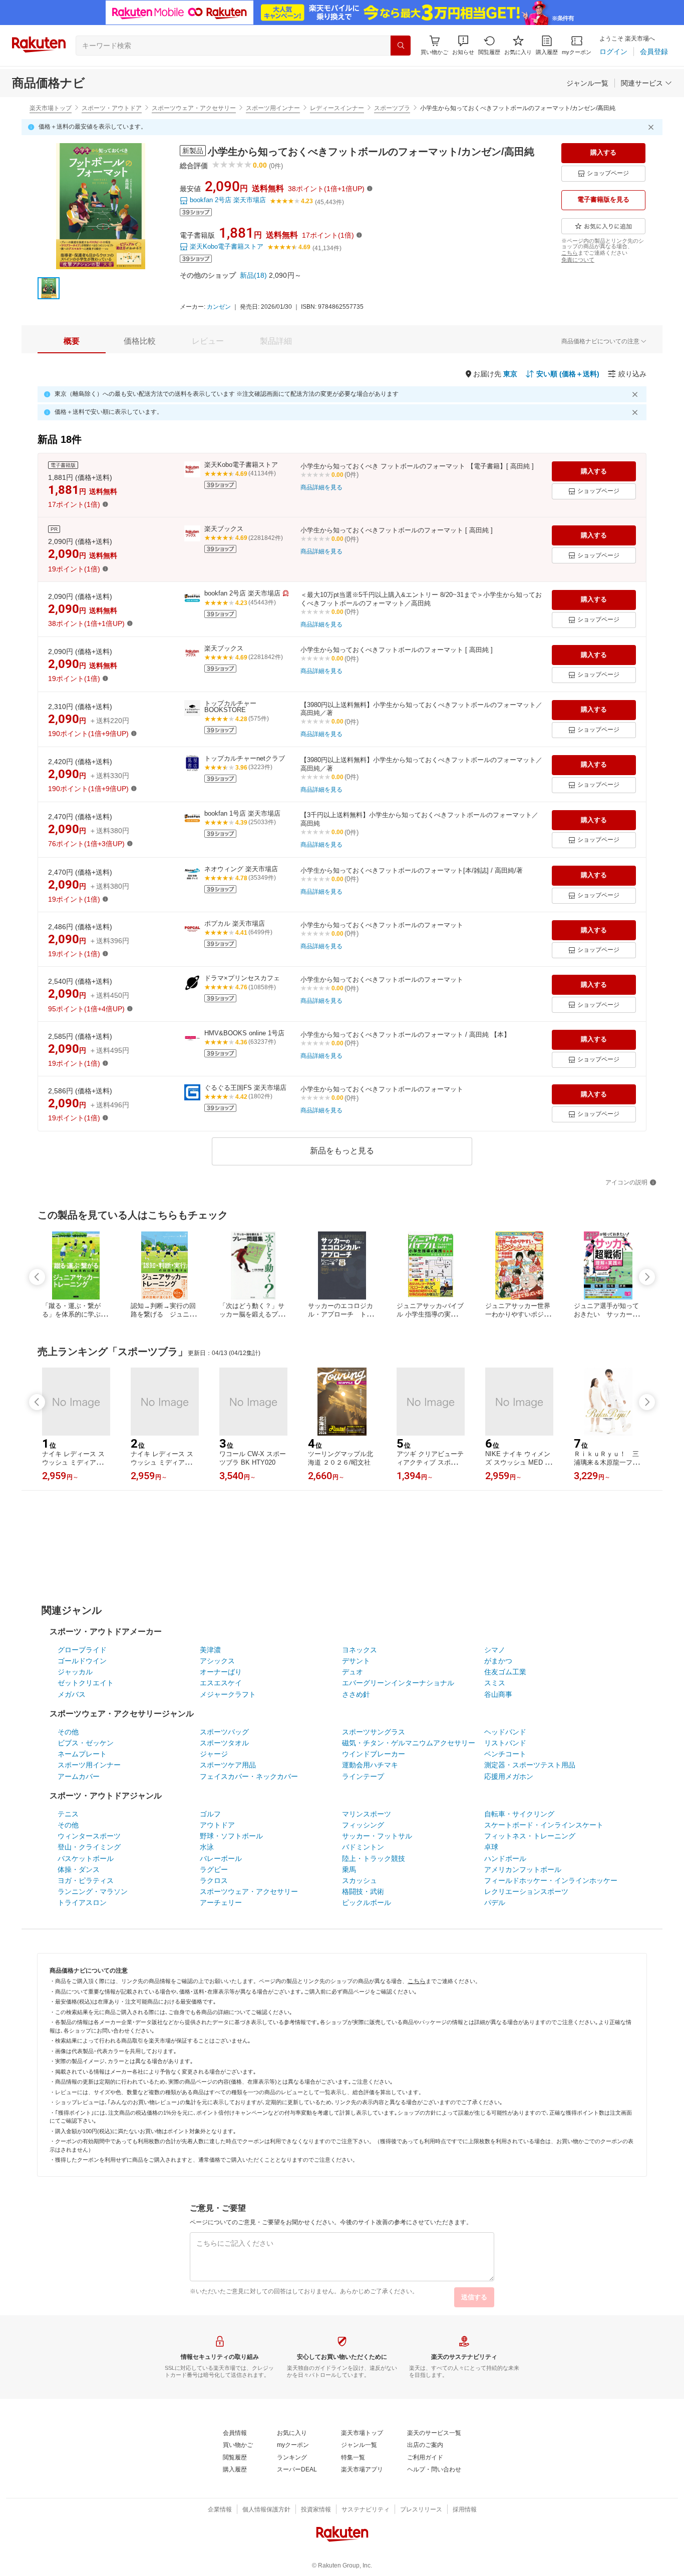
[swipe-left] (37, 1277)
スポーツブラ (392, 108)
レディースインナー (337, 108)
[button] (463, 45)
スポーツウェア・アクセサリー (194, 108)
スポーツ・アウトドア (112, 108)
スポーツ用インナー (273, 108)
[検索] (401, 46)
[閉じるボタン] (652, 127)
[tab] (72, 341)
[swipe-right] (647, 1277)
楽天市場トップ (51, 108)
